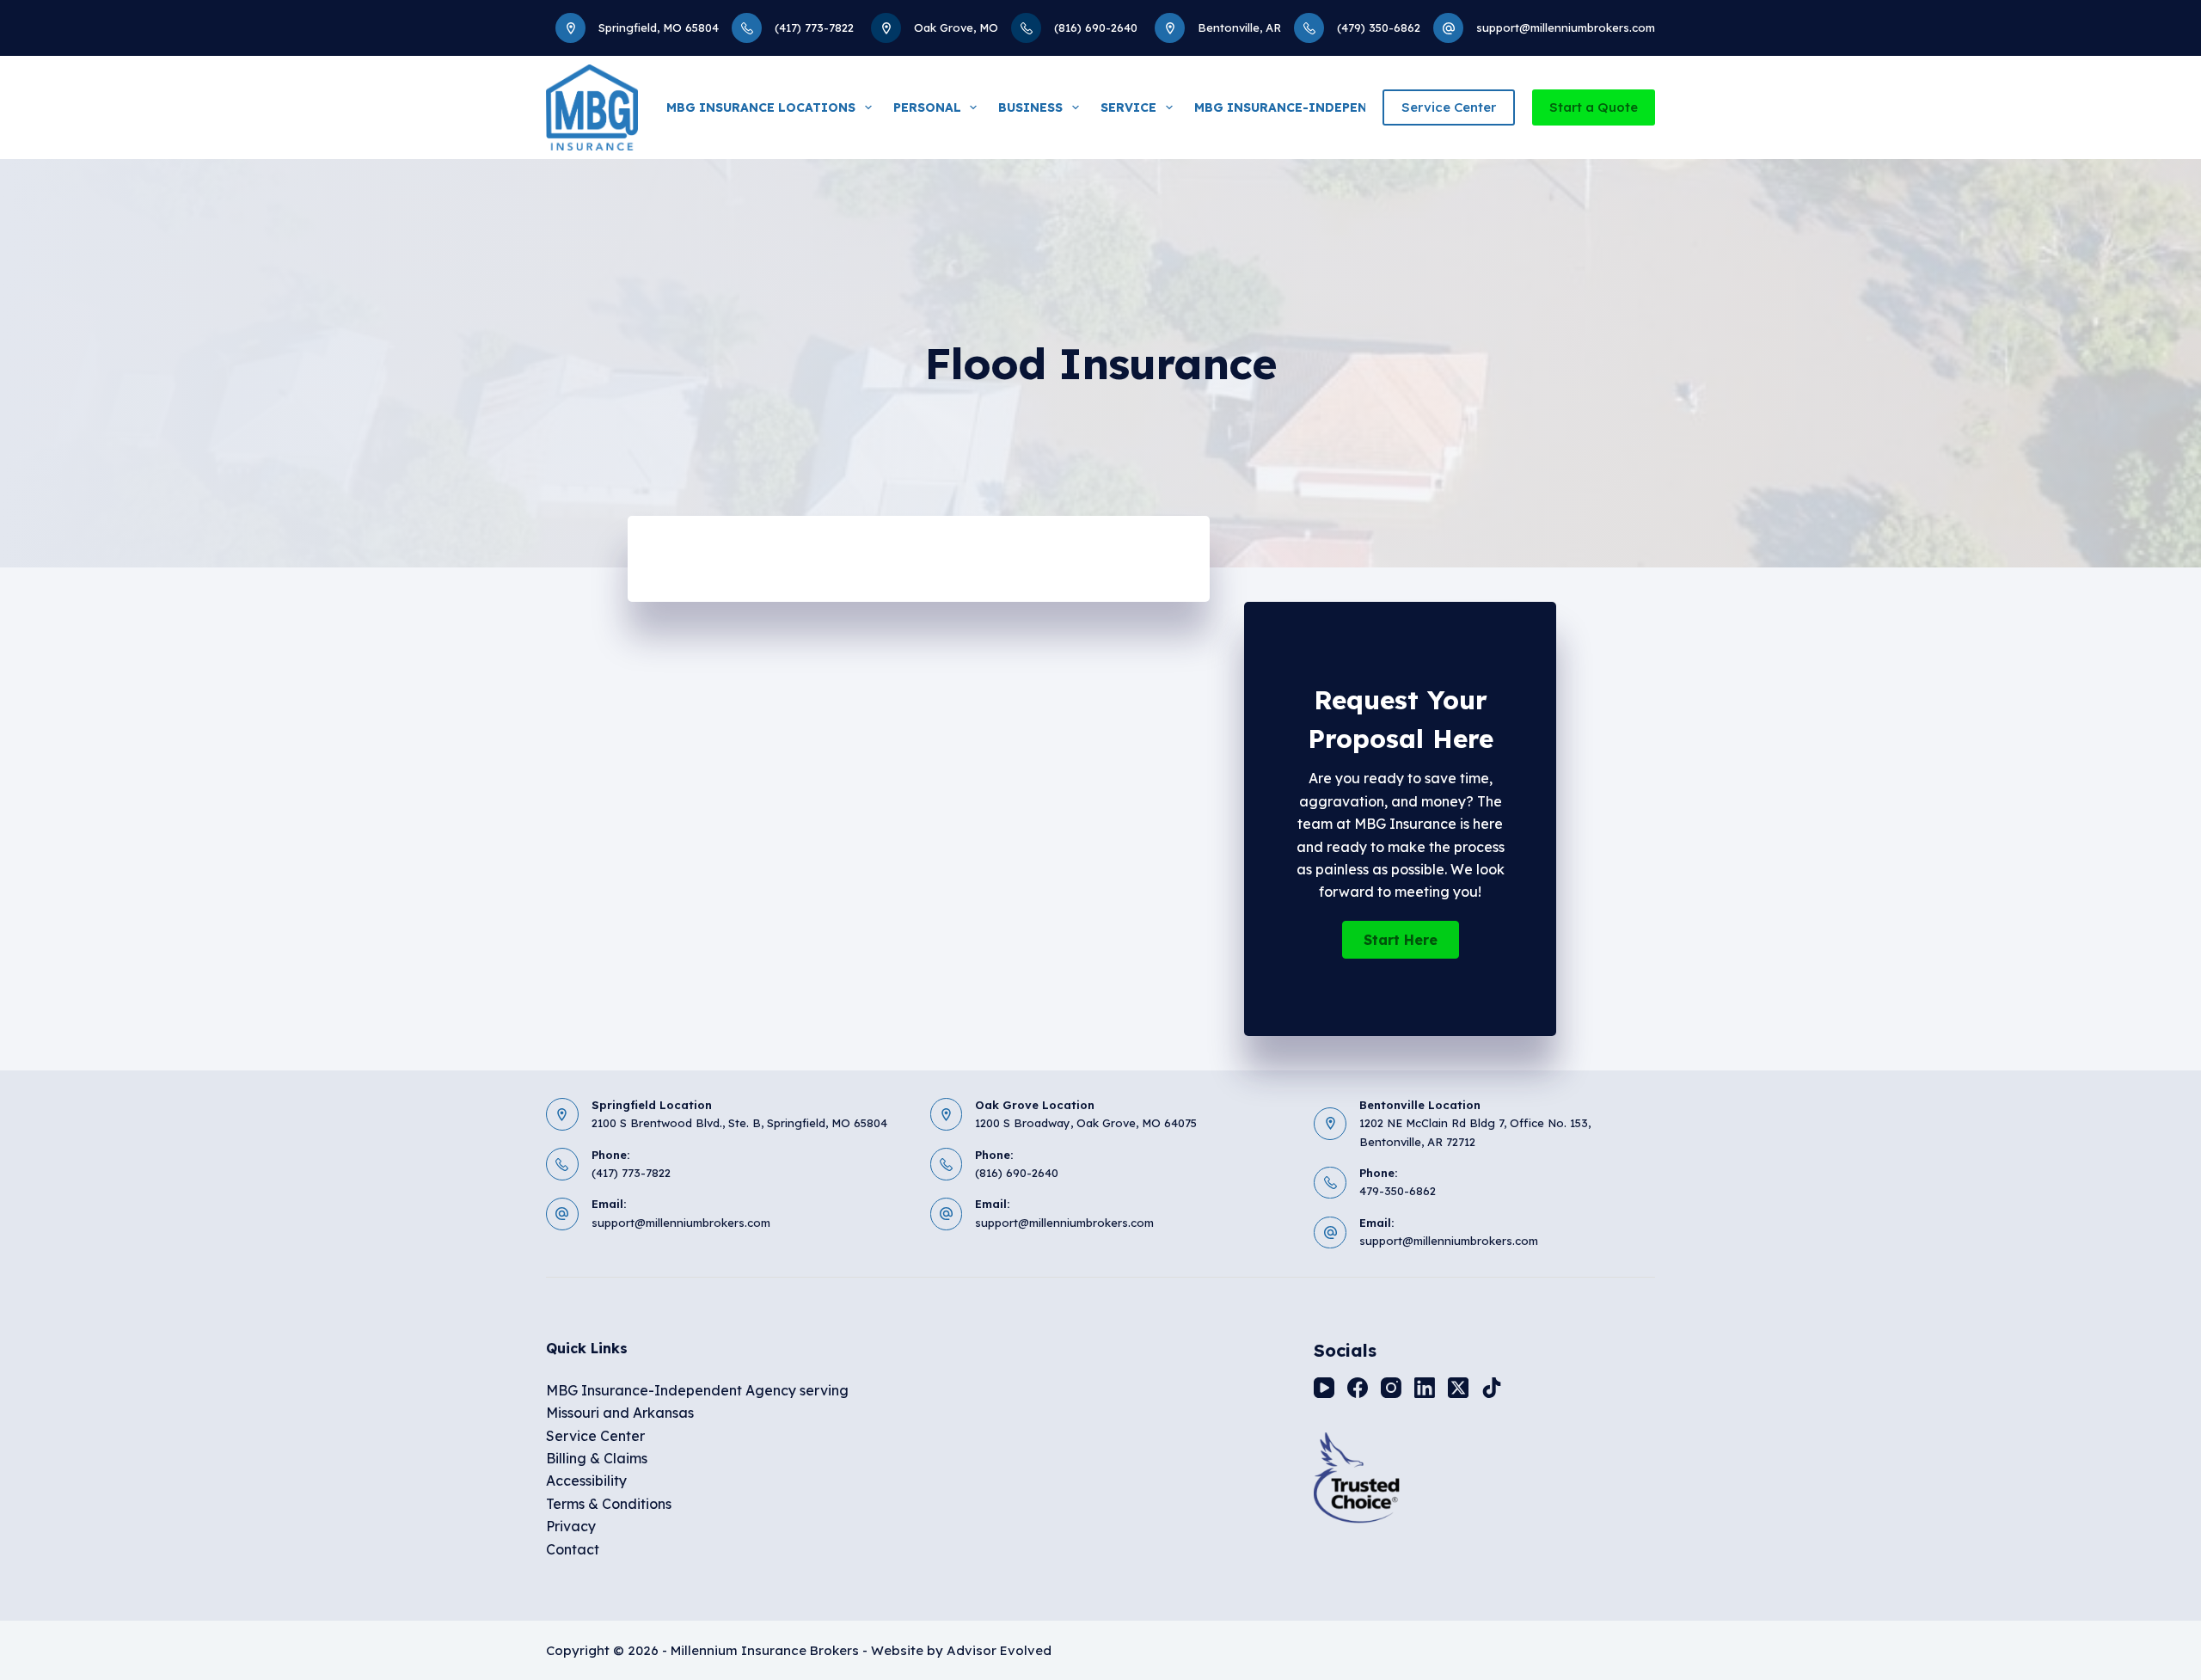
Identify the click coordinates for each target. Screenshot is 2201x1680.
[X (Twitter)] (1458, 1388)
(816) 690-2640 (1096, 28)
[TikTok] (1492, 1388)
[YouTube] (1324, 1388)
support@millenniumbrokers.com (1566, 28)
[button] (1401, 940)
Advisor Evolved (999, 1650)
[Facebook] (1358, 1388)
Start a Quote (1594, 107)
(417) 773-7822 (814, 28)
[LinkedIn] (1425, 1388)
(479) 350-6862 (1379, 28)
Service (1128, 107)
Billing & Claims (597, 1458)
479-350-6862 (1398, 1191)
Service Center (1449, 107)
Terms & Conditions (609, 1504)
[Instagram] (1391, 1388)
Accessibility (586, 1481)
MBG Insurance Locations (761, 107)
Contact (573, 1549)
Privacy (571, 1526)
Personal (927, 107)
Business (1030, 107)
